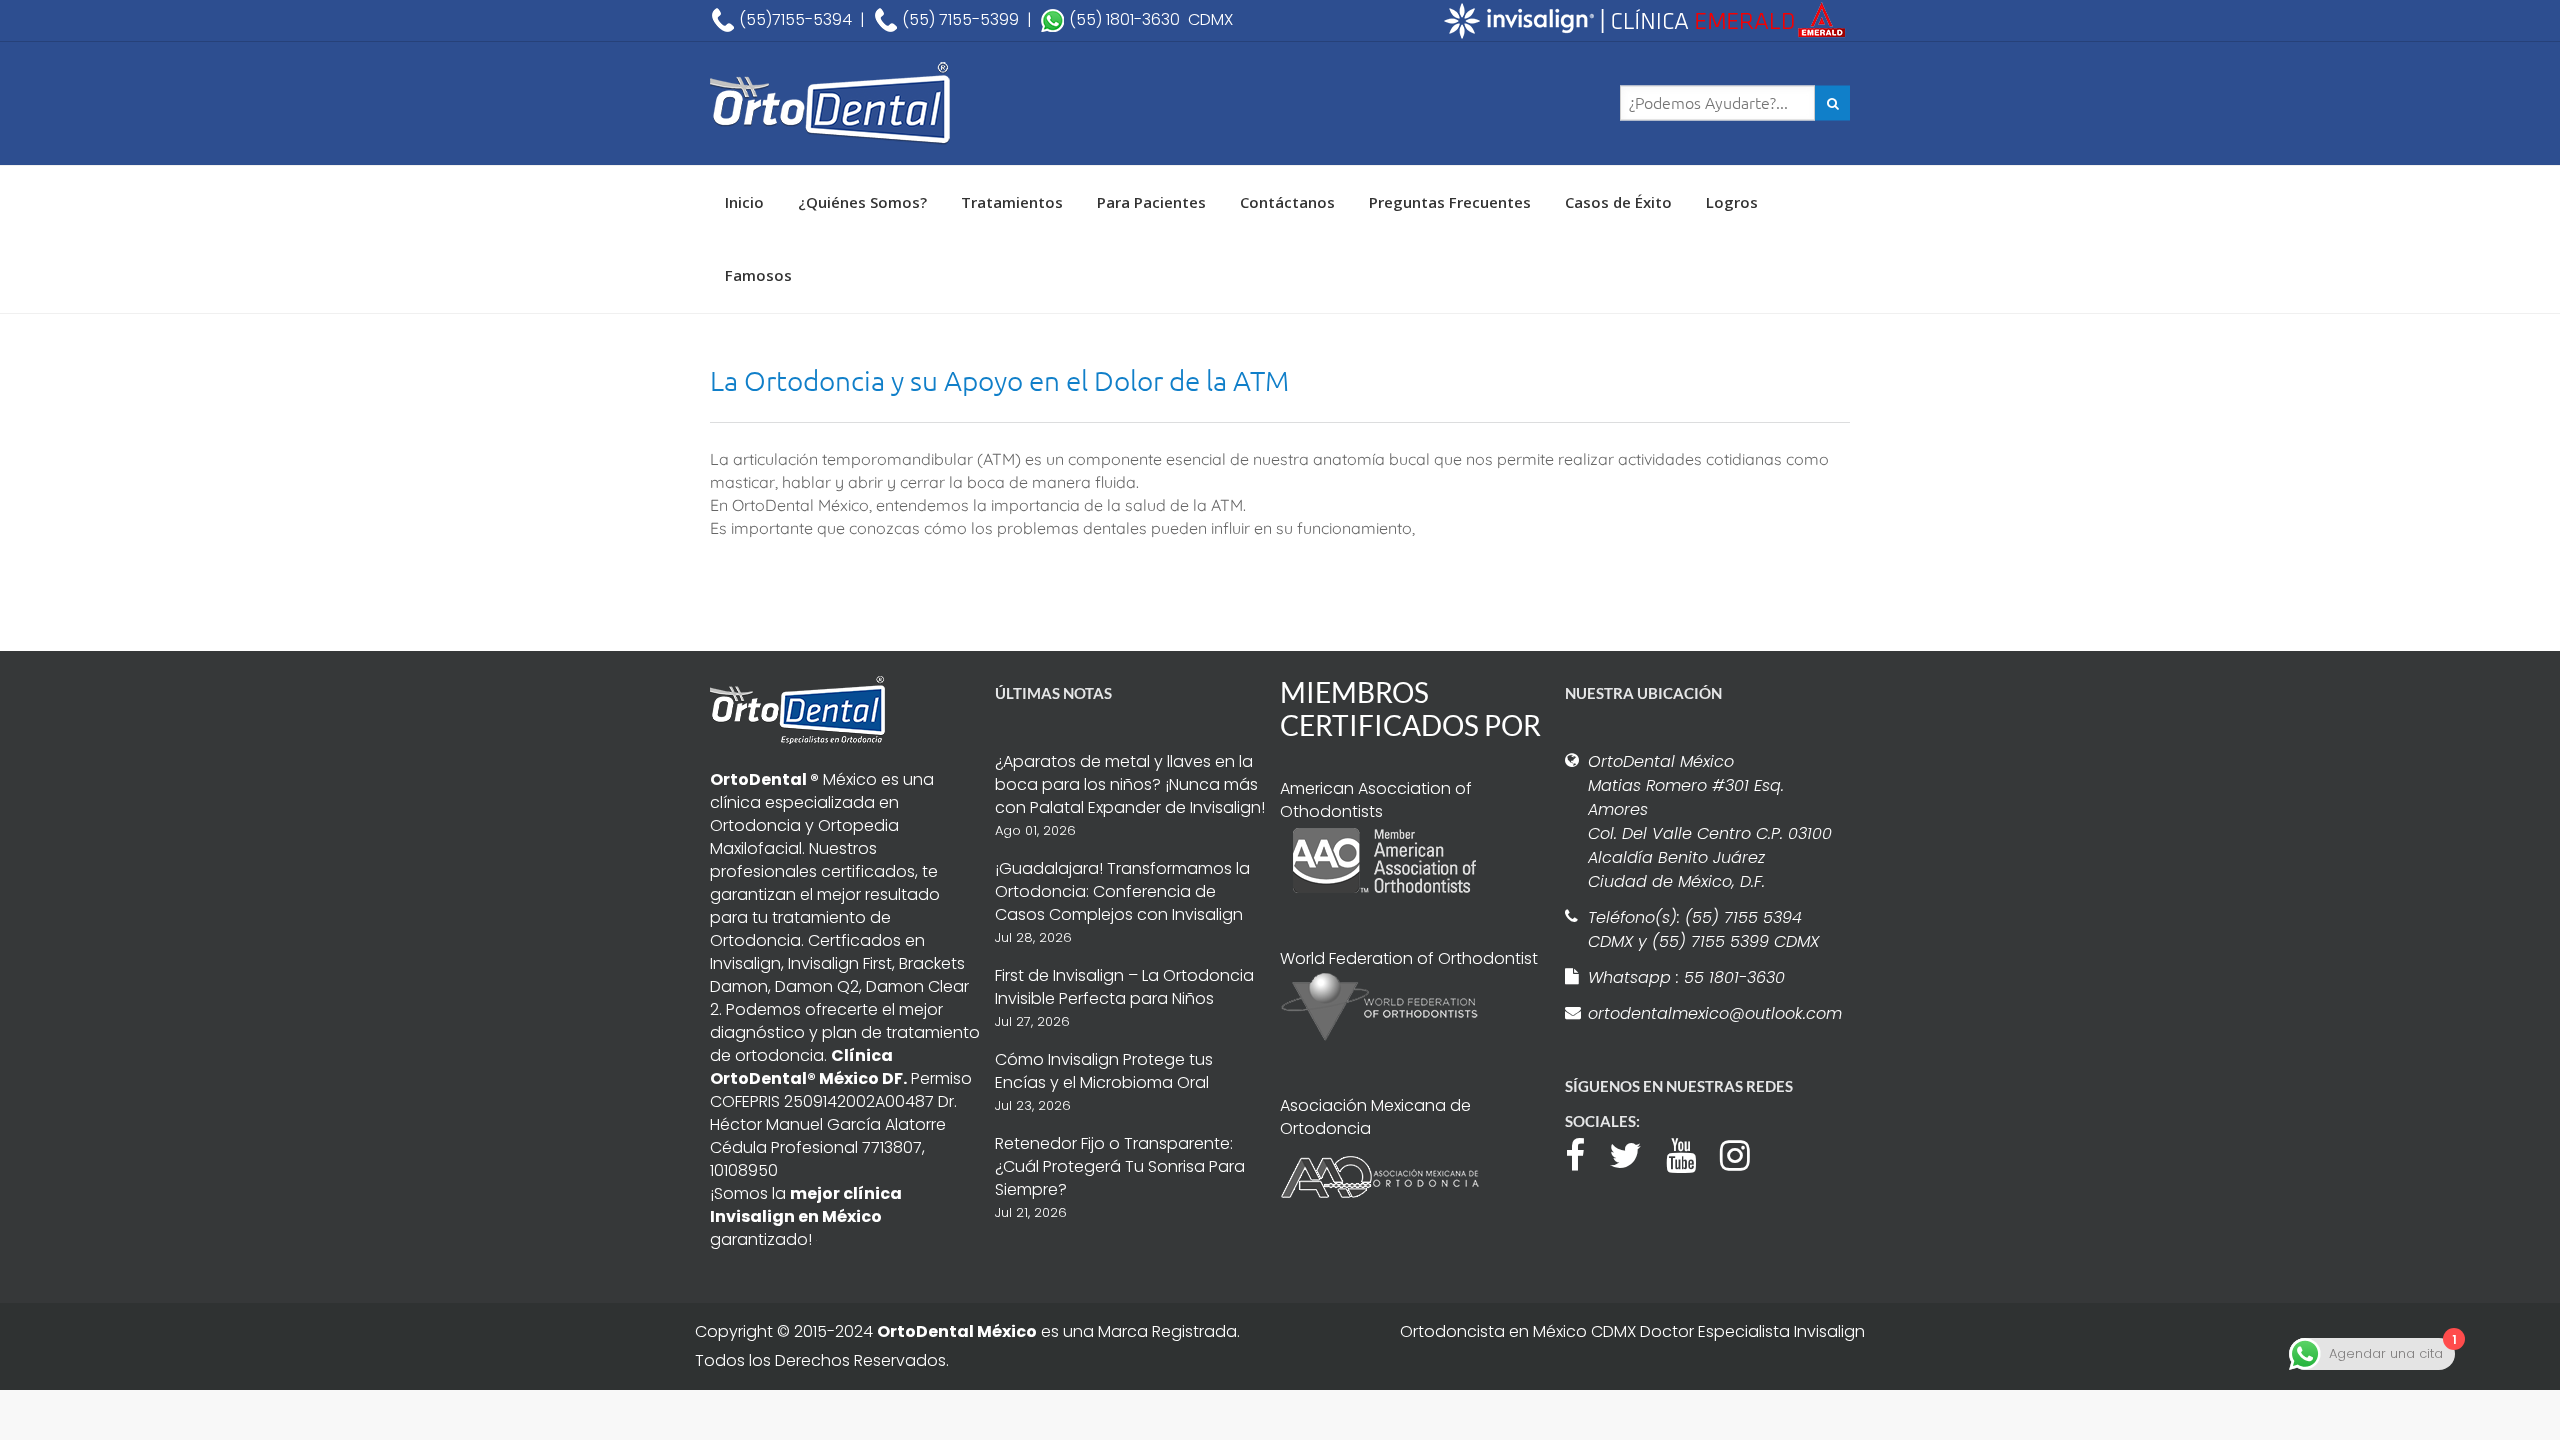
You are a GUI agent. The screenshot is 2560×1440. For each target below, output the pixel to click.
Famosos (758, 275)
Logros (1732, 202)
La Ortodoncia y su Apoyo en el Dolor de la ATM (999, 380)
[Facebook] (1585, 1153)
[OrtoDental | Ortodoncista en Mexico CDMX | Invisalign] (900, 103)
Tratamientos (1012, 202)
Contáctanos (1287, 202)
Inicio (744, 202)
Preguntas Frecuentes (1450, 202)
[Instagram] (1745, 1153)
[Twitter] (1635, 1153)
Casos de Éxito (1618, 202)
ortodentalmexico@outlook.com (1712, 1013)
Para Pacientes (1151, 202)
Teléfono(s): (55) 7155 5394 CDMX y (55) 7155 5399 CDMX (1703, 929)
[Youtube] (1691, 1153)
